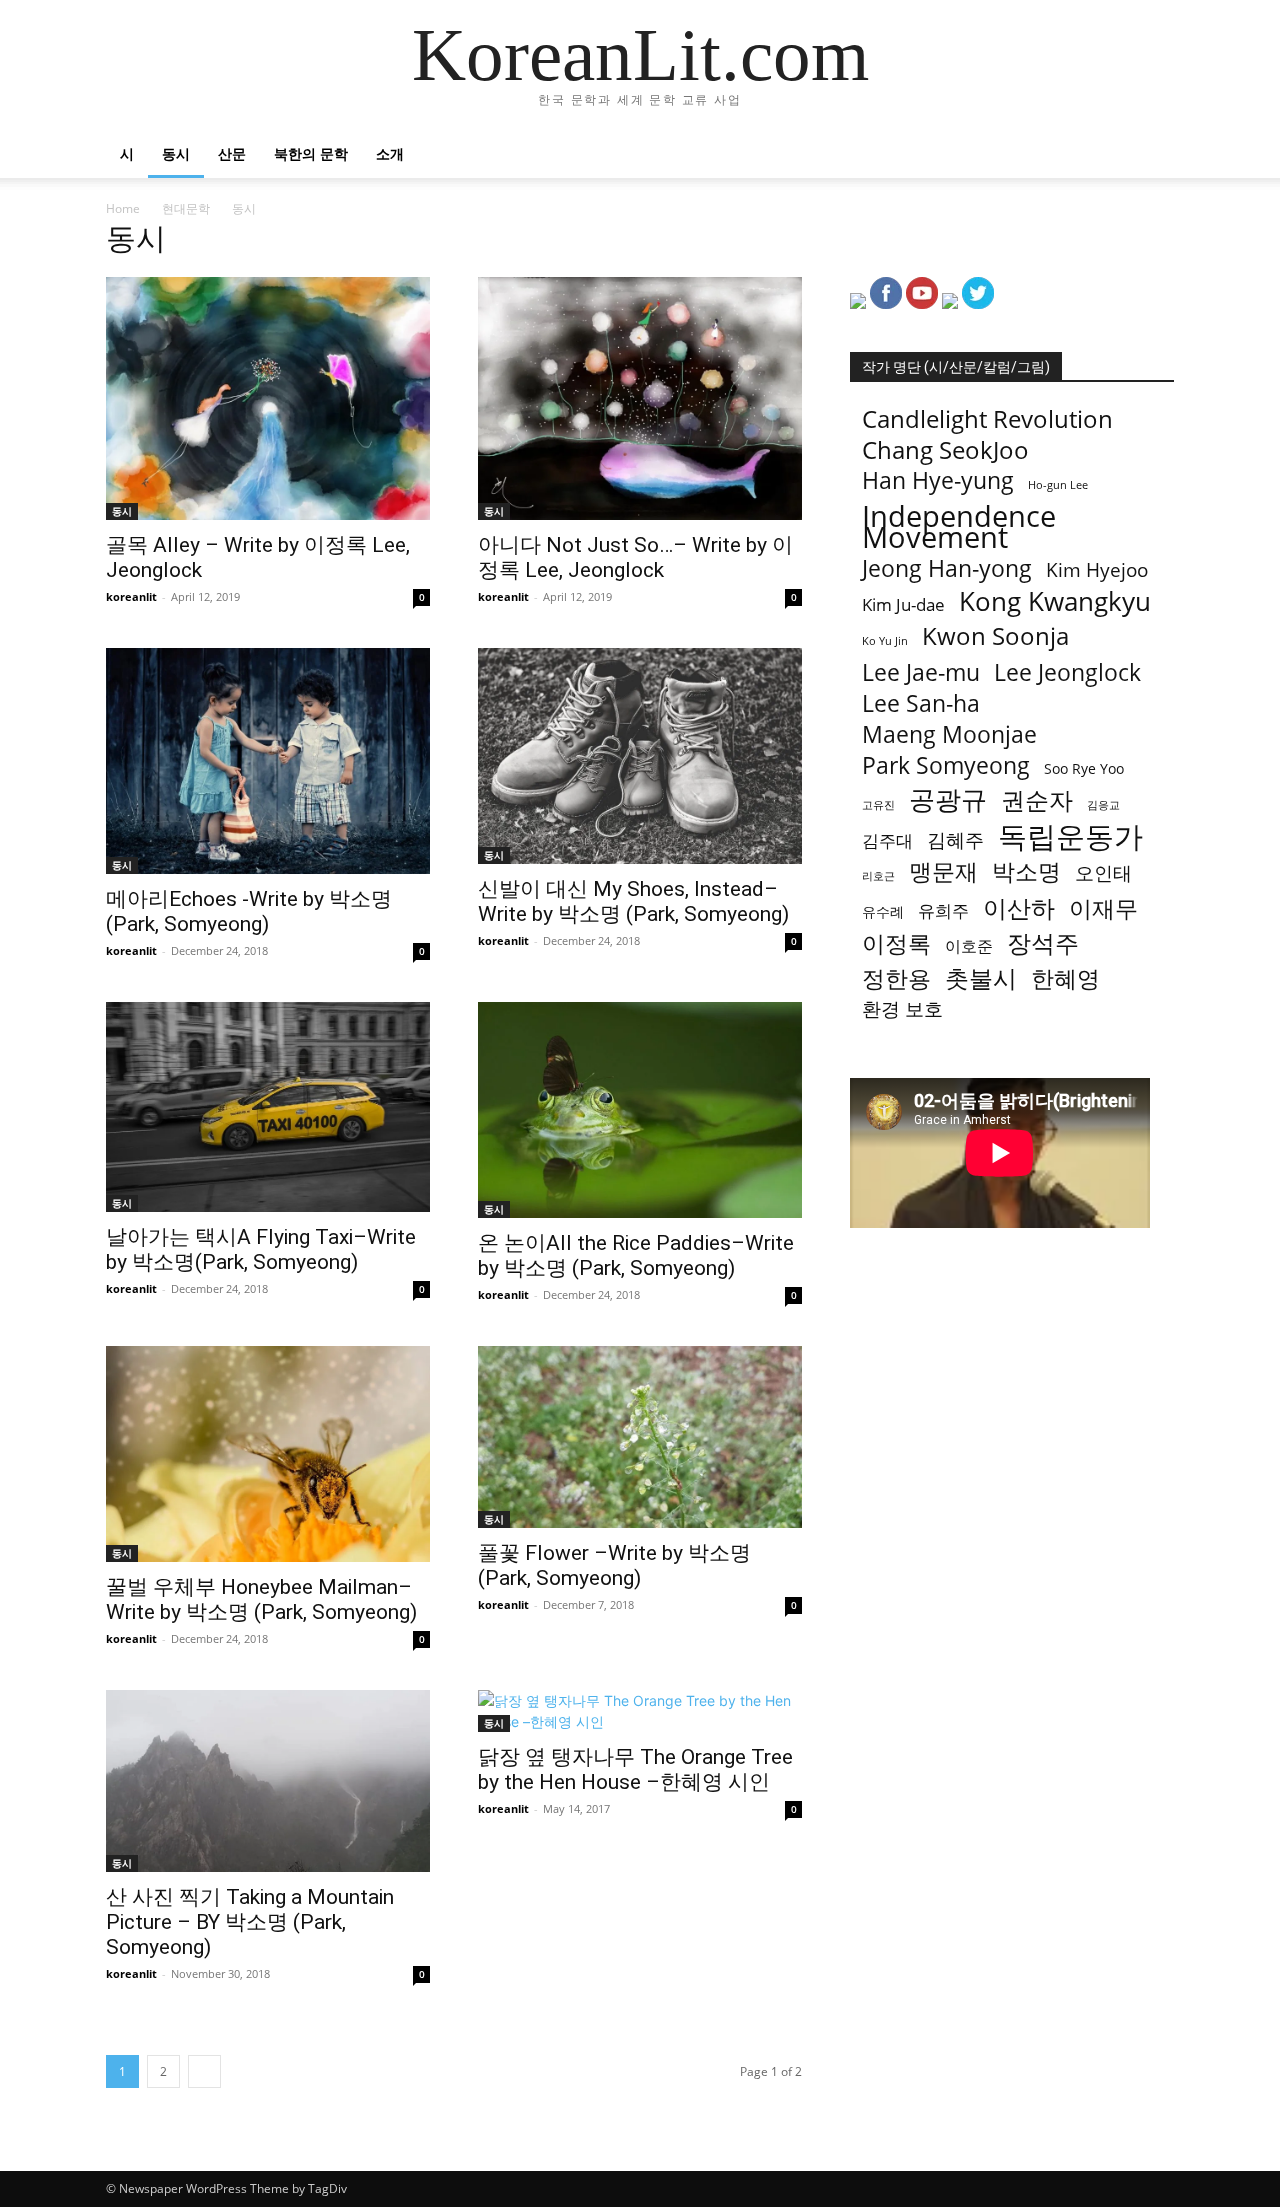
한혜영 (1065, 978)
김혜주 (955, 840)
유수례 (883, 911)
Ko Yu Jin (885, 641)
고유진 (878, 805)
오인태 (1103, 873)
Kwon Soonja (995, 635)
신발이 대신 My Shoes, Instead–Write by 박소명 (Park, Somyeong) (633, 901)
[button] (1150, 155)
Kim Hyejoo (1097, 570)
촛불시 (981, 977)
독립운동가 (1070, 836)
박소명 (1026, 871)
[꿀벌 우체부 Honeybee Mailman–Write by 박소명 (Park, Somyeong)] (268, 1454)
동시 (176, 153)
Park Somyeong (946, 765)
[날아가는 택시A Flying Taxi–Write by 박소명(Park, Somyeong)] (268, 1107)
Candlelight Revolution (987, 418)
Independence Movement (959, 527)
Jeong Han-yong (947, 568)
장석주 (1043, 942)
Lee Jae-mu (921, 672)
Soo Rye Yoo (1084, 768)
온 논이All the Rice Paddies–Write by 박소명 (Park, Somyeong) (636, 1255)
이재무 (1103, 908)
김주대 (887, 840)
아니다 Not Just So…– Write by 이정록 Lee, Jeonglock (635, 557)
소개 (390, 153)
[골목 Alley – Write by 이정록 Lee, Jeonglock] (268, 398)
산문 (232, 153)
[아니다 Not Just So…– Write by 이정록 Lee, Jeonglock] (640, 398)
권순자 (1037, 799)
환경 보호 (902, 1009)
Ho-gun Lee (1058, 485)
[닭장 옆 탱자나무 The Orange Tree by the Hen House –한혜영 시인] (640, 1711)
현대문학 (186, 208)
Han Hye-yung (938, 480)
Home (123, 208)
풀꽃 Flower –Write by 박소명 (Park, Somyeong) (614, 1565)
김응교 (1103, 805)
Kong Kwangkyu (1055, 601)
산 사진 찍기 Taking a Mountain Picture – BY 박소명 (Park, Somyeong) (250, 1922)
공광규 (948, 799)
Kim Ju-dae (903, 604)
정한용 (896, 978)
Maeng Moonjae (949, 734)
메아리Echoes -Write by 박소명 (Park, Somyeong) (249, 911)
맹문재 (943, 871)
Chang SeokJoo (945, 449)
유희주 (943, 910)
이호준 (969, 946)
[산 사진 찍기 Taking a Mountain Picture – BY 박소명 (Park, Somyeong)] (268, 1781)
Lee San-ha (921, 703)
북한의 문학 (311, 153)
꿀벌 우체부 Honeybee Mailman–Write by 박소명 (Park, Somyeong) (261, 1599)
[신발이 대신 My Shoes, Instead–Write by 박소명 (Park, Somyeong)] (640, 756)
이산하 (1019, 907)
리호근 (878, 876)
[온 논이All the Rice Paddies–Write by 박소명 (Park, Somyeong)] (640, 1110)
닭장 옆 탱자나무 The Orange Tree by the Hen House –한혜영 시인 (635, 1769)
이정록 (896, 943)
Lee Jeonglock (1067, 672)
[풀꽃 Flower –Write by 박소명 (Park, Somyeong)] (640, 1437)
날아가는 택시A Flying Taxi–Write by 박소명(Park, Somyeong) (261, 1249)
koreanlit (131, 596)
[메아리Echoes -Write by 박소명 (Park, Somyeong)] (268, 761)
